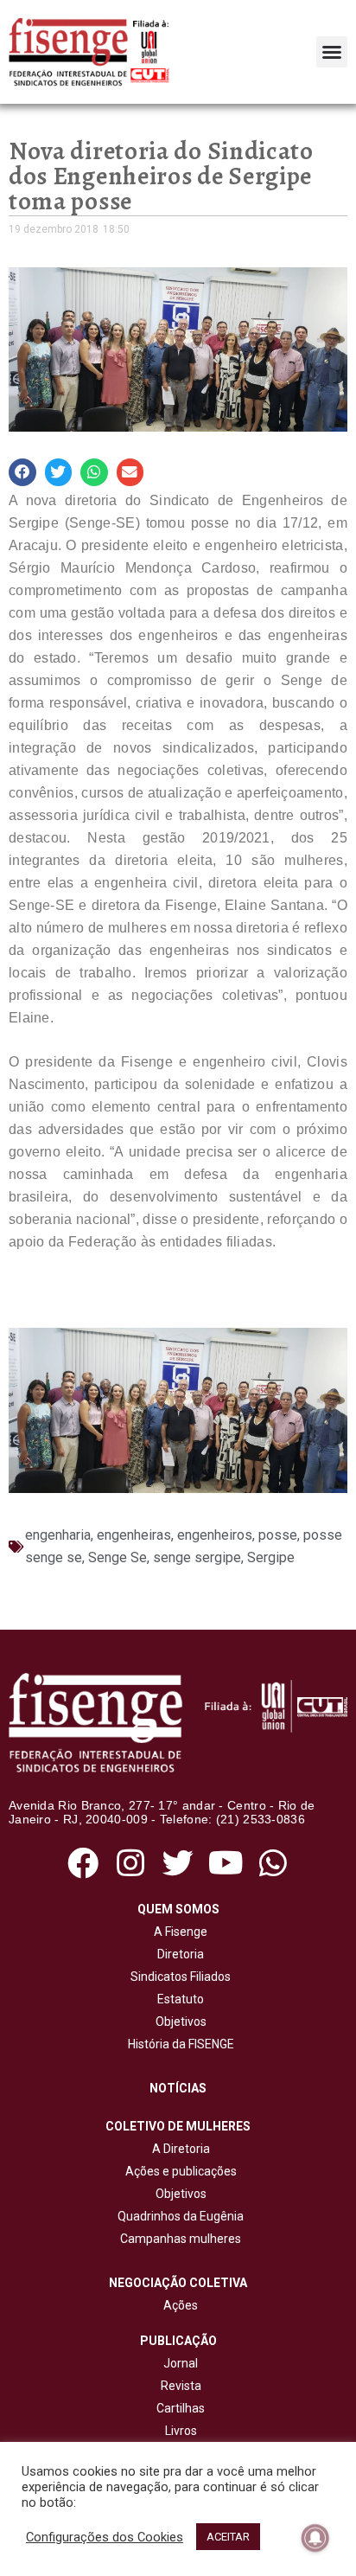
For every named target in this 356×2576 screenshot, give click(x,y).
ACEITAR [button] (228, 2537)
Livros (181, 2431)
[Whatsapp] (273, 1863)
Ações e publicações (178, 2171)
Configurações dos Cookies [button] (105, 2537)
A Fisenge (178, 1932)
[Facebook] (83, 1863)
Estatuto (178, 1999)
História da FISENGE (178, 2044)
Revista (181, 2386)
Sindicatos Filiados (178, 1977)
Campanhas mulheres (178, 2239)
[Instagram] (130, 1863)
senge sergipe (197, 1557)
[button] (332, 52)
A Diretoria (178, 2149)
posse (278, 1535)
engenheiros (215, 1535)
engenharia (58, 1535)
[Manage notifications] (315, 2538)
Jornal (181, 2363)
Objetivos (178, 2022)
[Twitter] (178, 1863)
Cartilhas (181, 2408)
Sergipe (271, 1557)
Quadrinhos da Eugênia (178, 2216)
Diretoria (178, 1954)
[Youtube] (226, 1863)
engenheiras (134, 1535)
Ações (178, 2305)
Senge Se (118, 1557)
